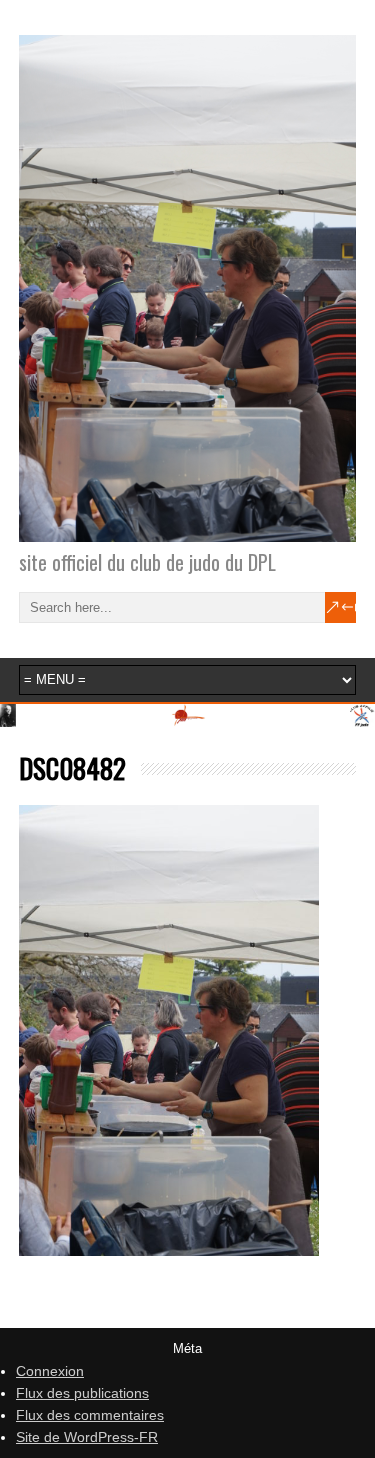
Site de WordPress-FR (87, 1437)
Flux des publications (82, 1393)
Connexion (50, 1371)
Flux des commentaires (90, 1415)
